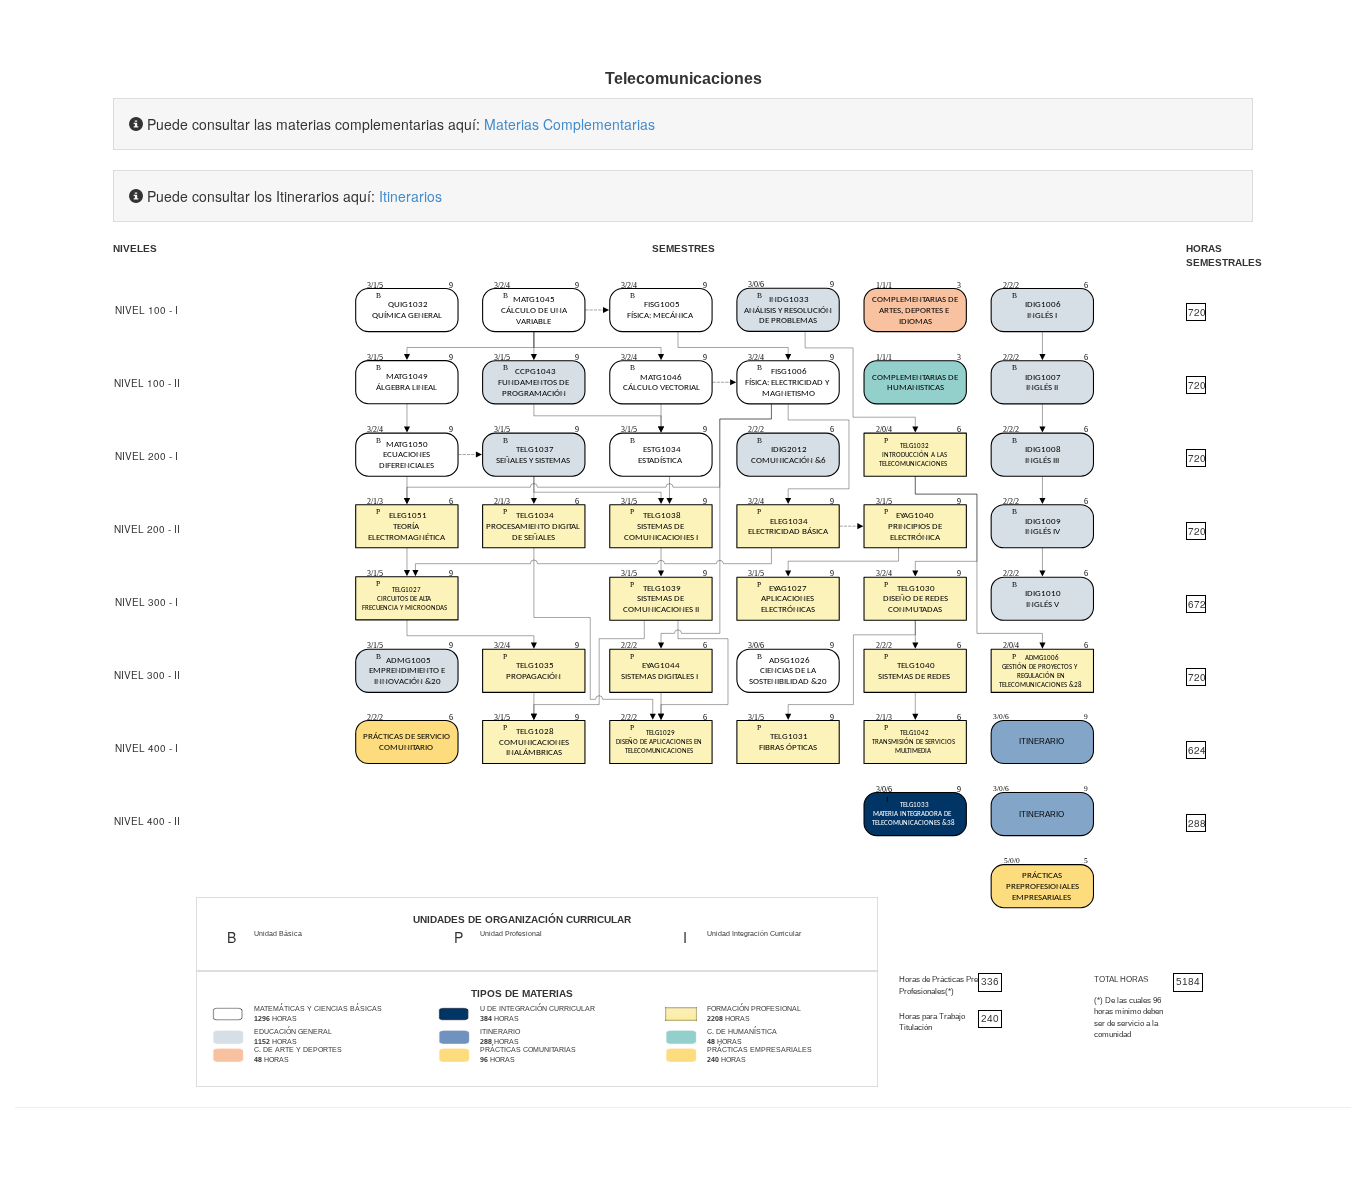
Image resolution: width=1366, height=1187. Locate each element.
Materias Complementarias (569, 124)
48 (711, 1041)
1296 (262, 1018)
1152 (262, 1041)
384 (486, 1018)
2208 (715, 1018)
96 (484, 1059)
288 (486, 1041)
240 (713, 1059)
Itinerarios (410, 196)
